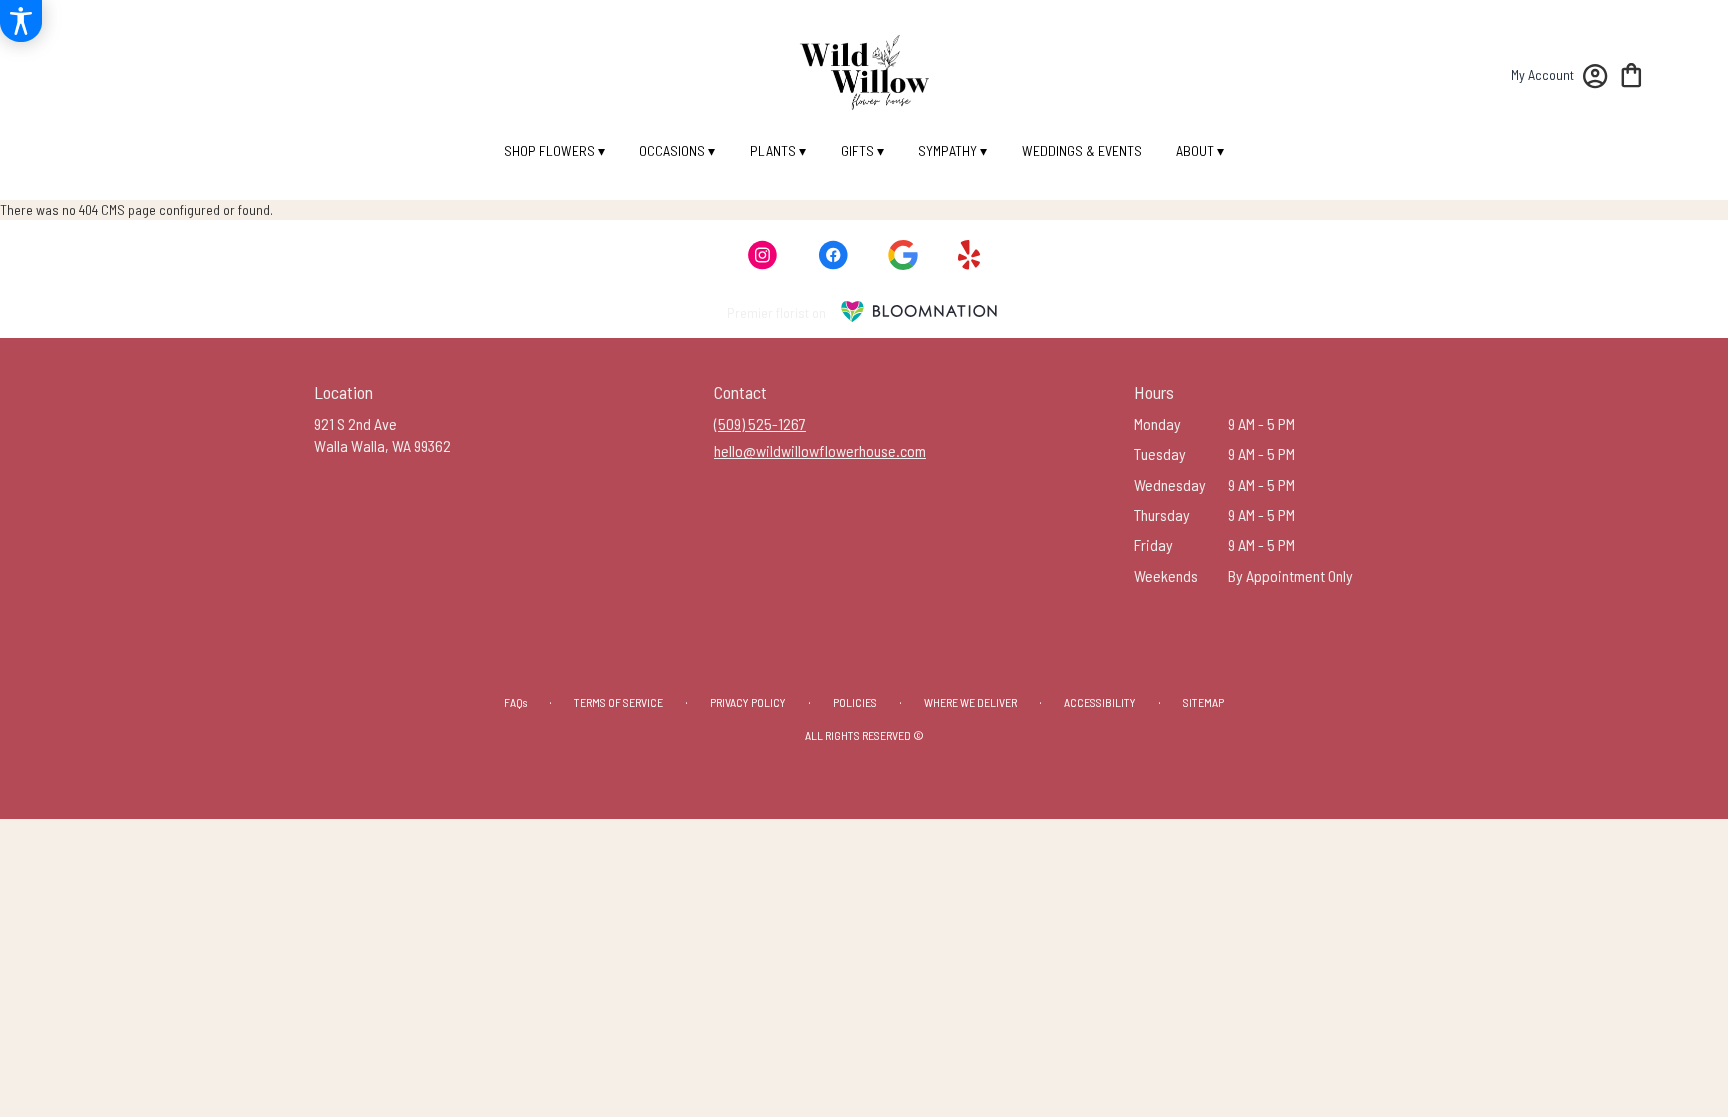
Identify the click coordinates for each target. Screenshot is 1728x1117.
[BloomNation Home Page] (919, 311)
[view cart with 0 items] (1631, 73)
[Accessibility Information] (21, 21)
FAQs (515, 702)
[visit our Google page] (903, 255)
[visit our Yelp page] (969, 255)
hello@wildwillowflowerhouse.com (820, 450)
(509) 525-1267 (760, 423)
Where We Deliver (970, 702)
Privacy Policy (748, 702)
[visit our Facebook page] (833, 255)
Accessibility (1100, 702)
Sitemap (1203, 702)
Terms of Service (618, 702)
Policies (855, 702)
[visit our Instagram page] (763, 255)
